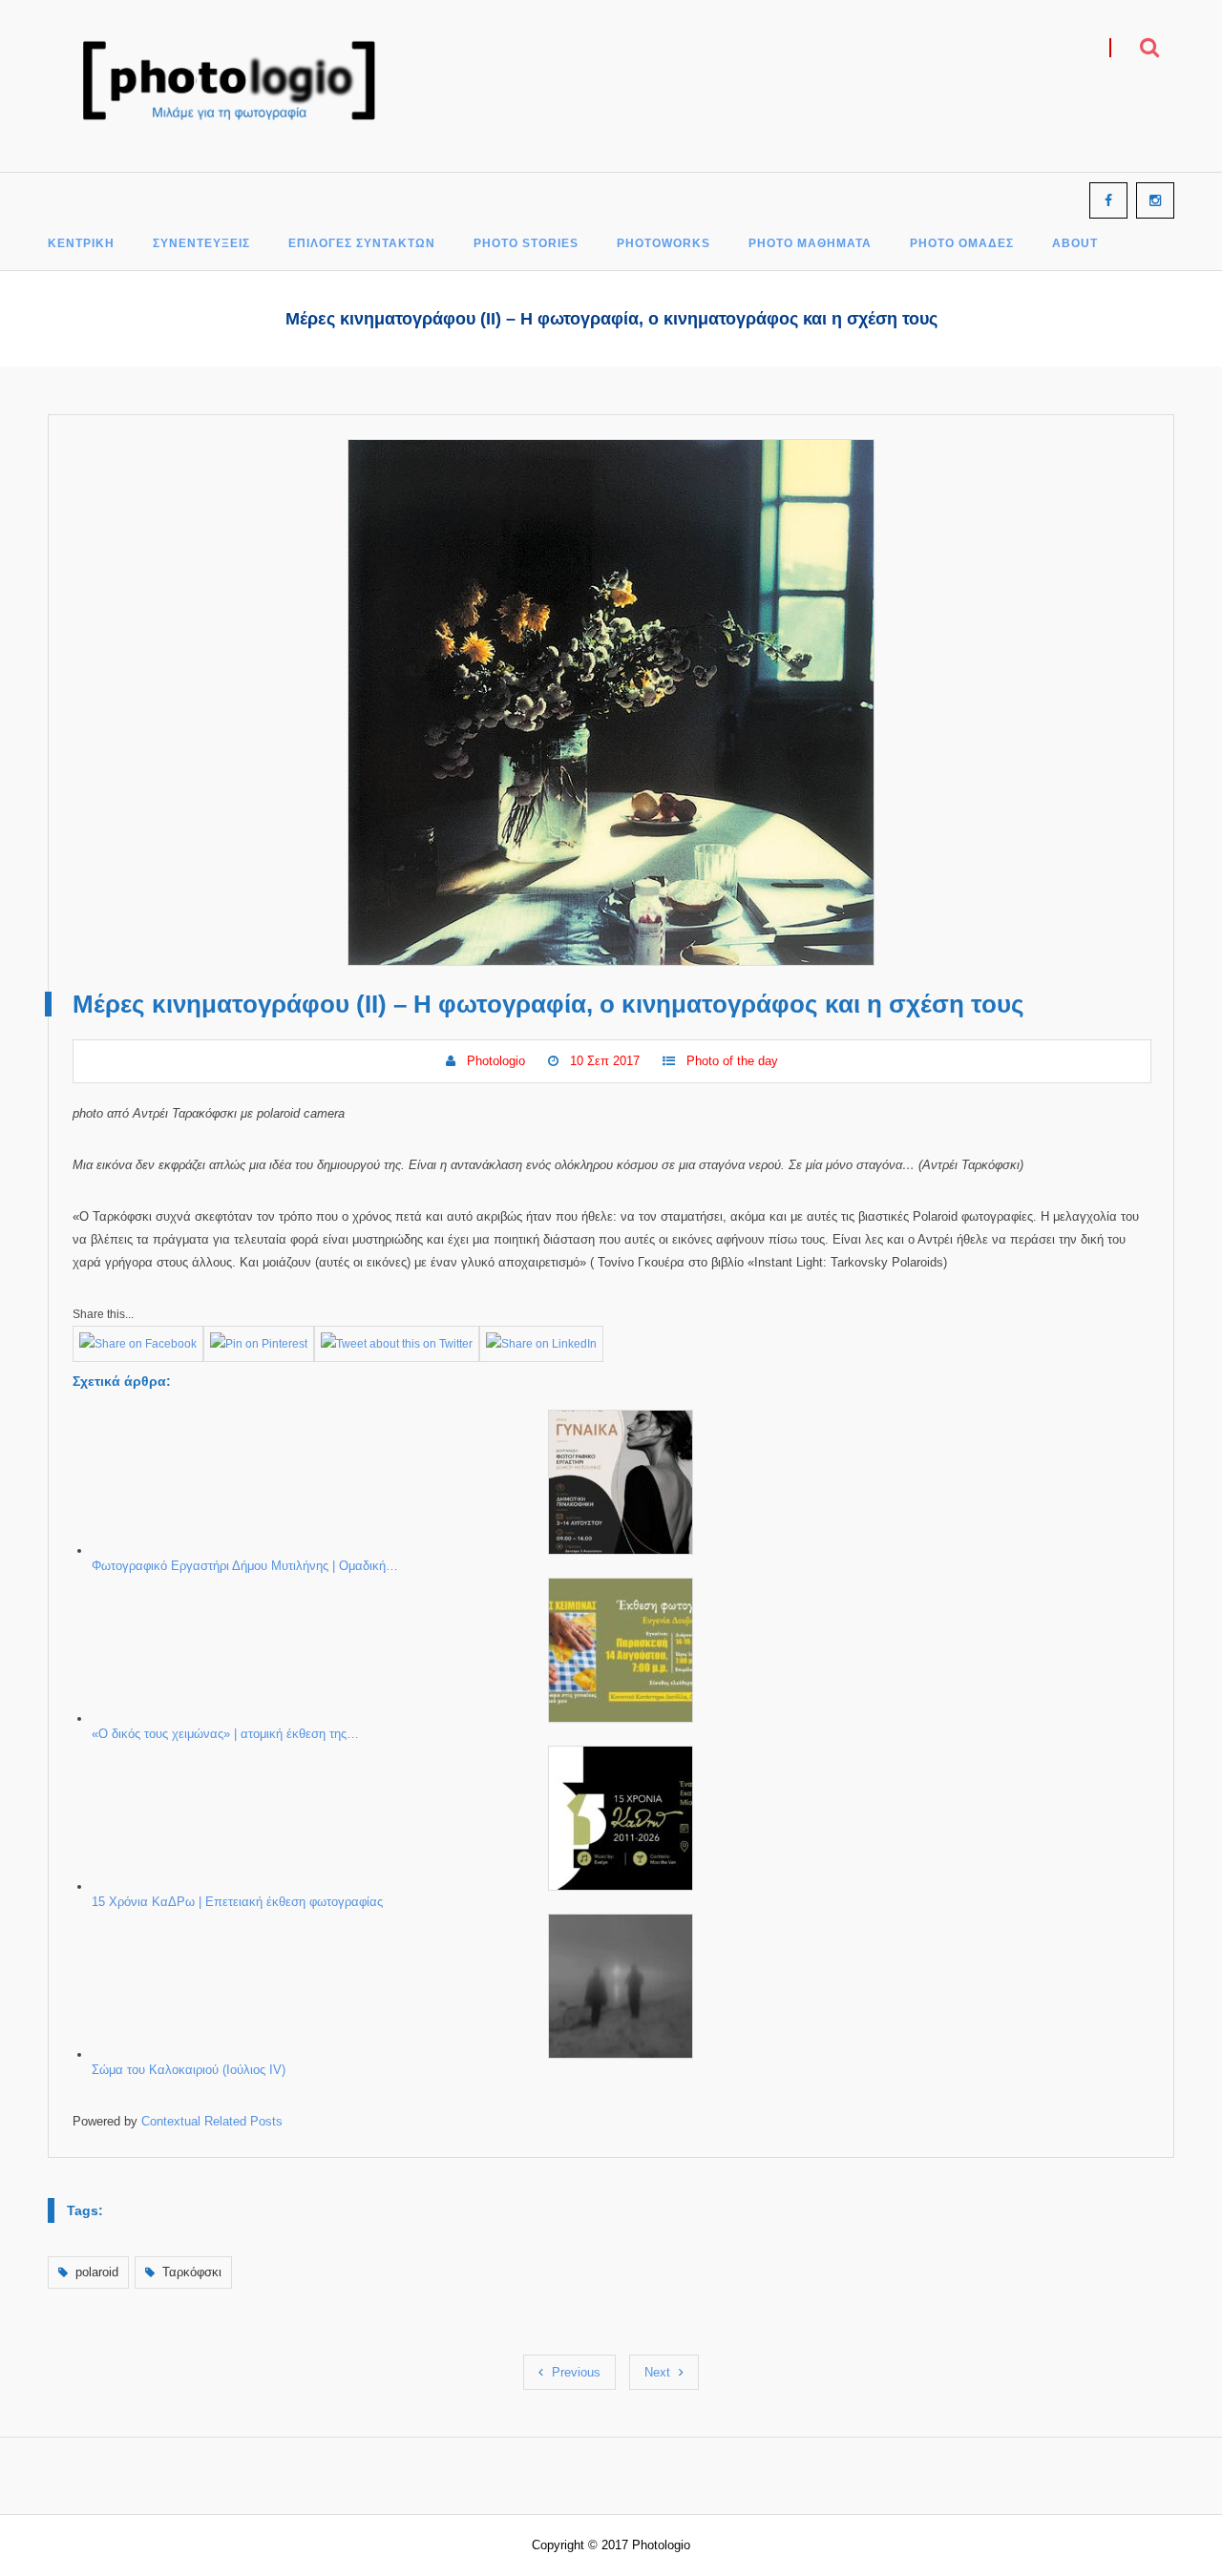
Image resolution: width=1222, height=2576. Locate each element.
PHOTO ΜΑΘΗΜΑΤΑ (810, 244)
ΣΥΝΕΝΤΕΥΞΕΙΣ (201, 244)
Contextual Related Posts (212, 2121)
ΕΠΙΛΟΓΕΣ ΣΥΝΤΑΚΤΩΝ (362, 244)
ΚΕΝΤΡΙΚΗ (81, 244)
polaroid (97, 2272)
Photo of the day (732, 1061)
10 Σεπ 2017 (605, 1061)
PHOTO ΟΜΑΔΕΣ (962, 244)
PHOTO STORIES (526, 244)
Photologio (496, 1061)
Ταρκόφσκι (192, 2272)
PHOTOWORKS (664, 244)
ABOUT (1075, 244)
